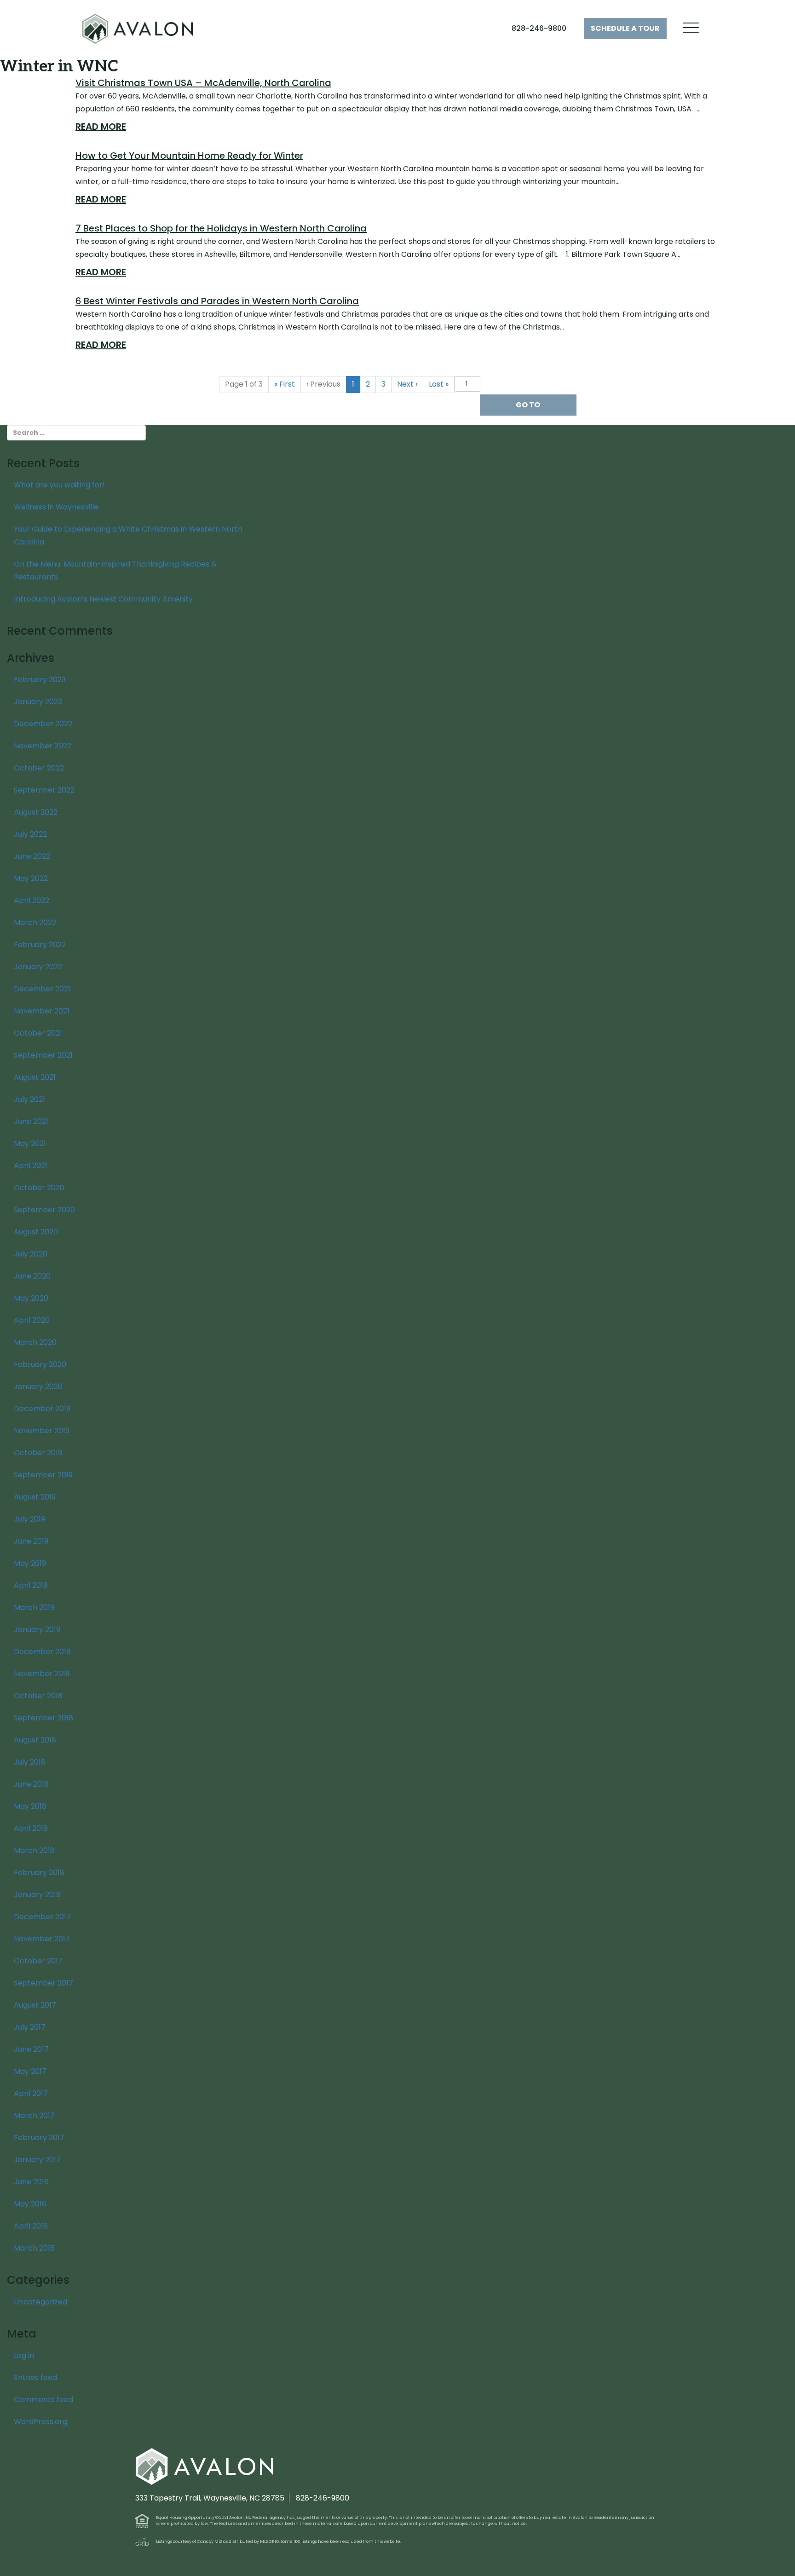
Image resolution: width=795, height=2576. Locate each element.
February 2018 (39, 1873)
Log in (24, 2355)
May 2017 (30, 2071)
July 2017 (30, 2027)
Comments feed (43, 2399)
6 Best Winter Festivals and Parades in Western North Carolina (217, 301)
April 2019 (31, 1585)
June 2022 (32, 856)
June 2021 (31, 1121)
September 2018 (43, 1718)
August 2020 (36, 1232)
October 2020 (39, 1188)
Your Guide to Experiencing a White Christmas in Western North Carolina (128, 535)
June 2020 (32, 1276)
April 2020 (32, 1320)
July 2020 (31, 1254)
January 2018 (37, 1895)
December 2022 (43, 724)
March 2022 (35, 923)
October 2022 (39, 768)
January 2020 (38, 1386)
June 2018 (31, 1784)
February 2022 (40, 945)
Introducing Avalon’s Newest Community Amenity (103, 599)
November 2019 (42, 1431)
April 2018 (31, 1828)
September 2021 (43, 1055)
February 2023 (40, 680)
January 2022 (38, 967)
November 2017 (42, 1939)
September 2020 (44, 1210)
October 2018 (38, 1696)
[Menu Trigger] (691, 28)
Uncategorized (40, 2302)
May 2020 (31, 1298)
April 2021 (31, 1166)
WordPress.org (40, 2422)
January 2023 (38, 702)
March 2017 (34, 2116)
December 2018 (42, 1652)
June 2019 (31, 1541)
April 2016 (31, 2226)
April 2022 (32, 900)
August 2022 (36, 812)
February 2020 (40, 1364)
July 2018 (30, 1762)
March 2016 (34, 2248)
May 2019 (30, 1563)
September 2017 (43, 1983)
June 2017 (31, 2049)
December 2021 (42, 989)
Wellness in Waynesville (56, 507)
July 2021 (29, 1099)
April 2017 (31, 2093)
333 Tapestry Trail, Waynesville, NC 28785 (210, 2498)
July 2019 (29, 1519)
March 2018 (34, 1850)
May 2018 (30, 1806)
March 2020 (35, 1342)
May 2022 (31, 878)
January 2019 (37, 1630)
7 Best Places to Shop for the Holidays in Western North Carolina (221, 228)
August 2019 (35, 1497)
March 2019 (34, 1607)
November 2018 (42, 1674)
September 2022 (44, 790)
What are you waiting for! (59, 485)
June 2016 (31, 2182)
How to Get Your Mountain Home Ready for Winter (189, 156)
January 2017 (37, 2160)
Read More (101, 127)
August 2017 (35, 2005)
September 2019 (43, 1475)
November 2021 (42, 1011)
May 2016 (30, 2204)
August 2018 (35, 1740)
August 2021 (35, 1077)
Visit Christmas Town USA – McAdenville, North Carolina (203, 83)
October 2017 (38, 1961)
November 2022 (43, 746)
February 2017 (39, 2138)
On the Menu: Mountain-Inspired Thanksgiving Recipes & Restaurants (115, 570)
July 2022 (30, 834)
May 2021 (30, 1143)
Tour (625, 28)
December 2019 (42, 1409)
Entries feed (35, 2377)
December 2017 (42, 1917)
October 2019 (38, 1453)
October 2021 (38, 1033)
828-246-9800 (539, 28)
